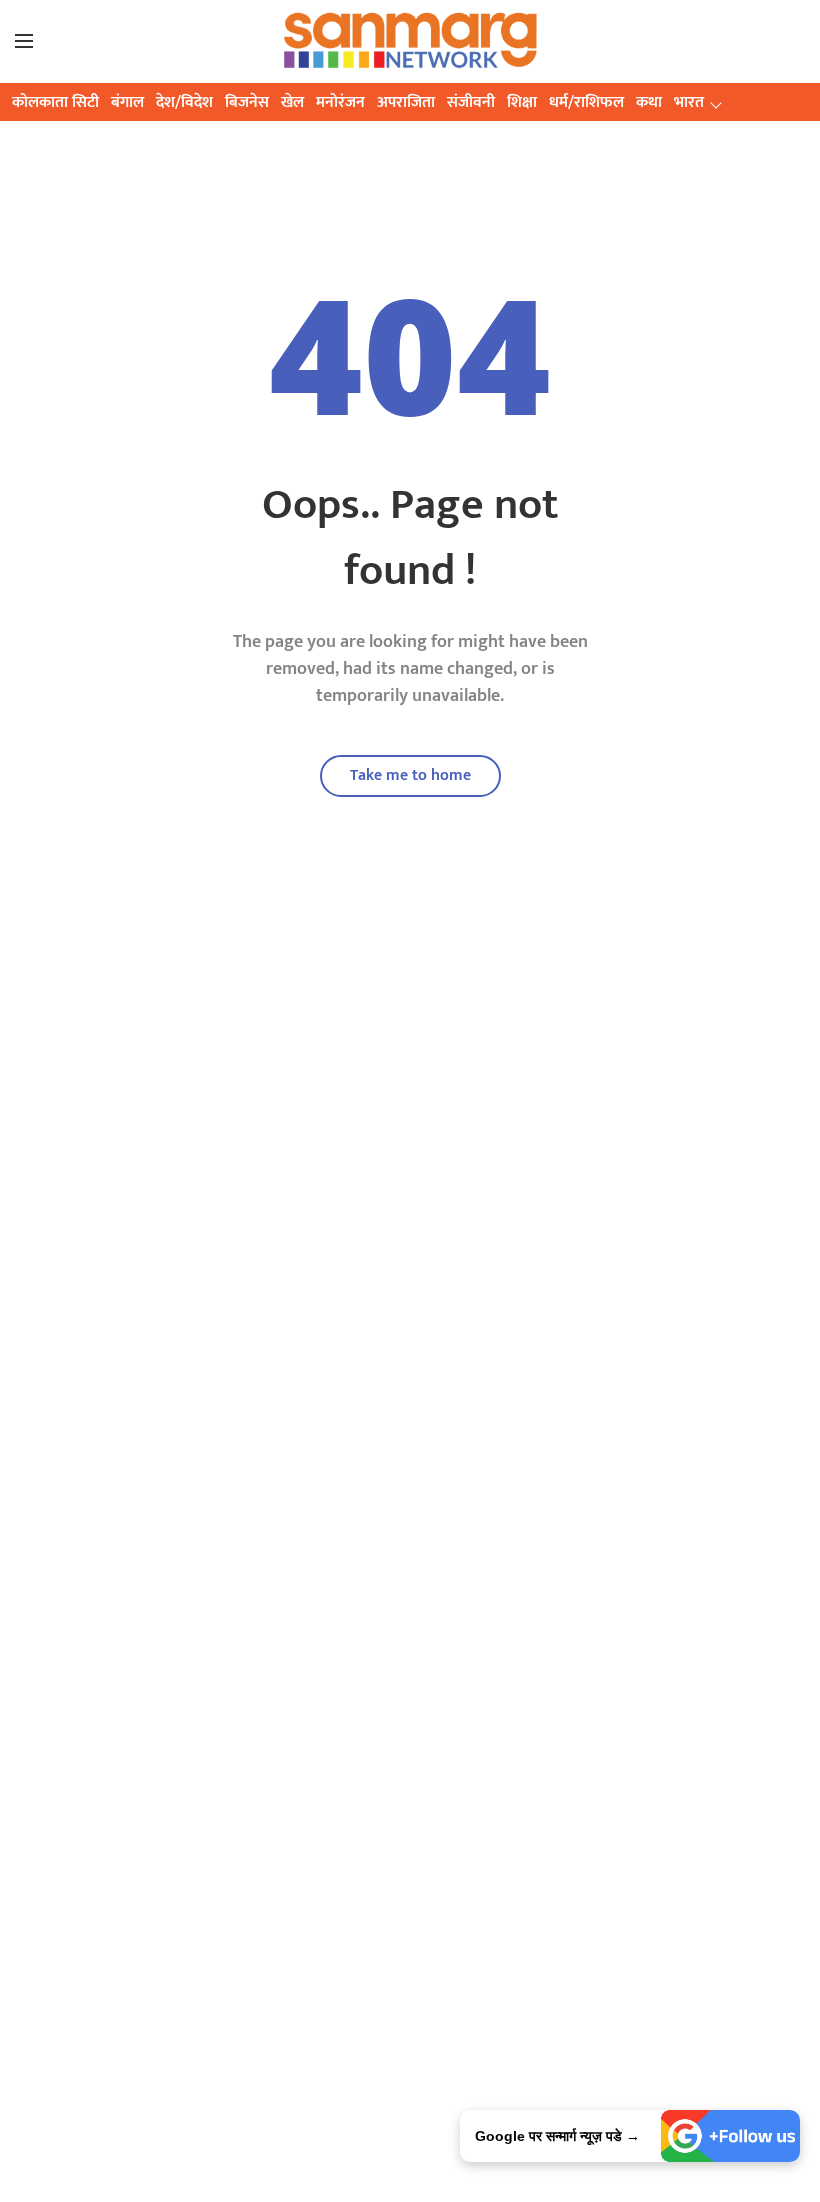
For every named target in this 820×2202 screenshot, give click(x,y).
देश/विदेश (184, 102)
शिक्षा (522, 102)
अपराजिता (406, 102)
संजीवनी (471, 102)
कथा (649, 102)
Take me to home (410, 775)
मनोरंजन (340, 102)
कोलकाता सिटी (55, 102)
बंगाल (127, 102)
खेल (292, 102)
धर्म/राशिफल (586, 102)
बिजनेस (247, 102)
